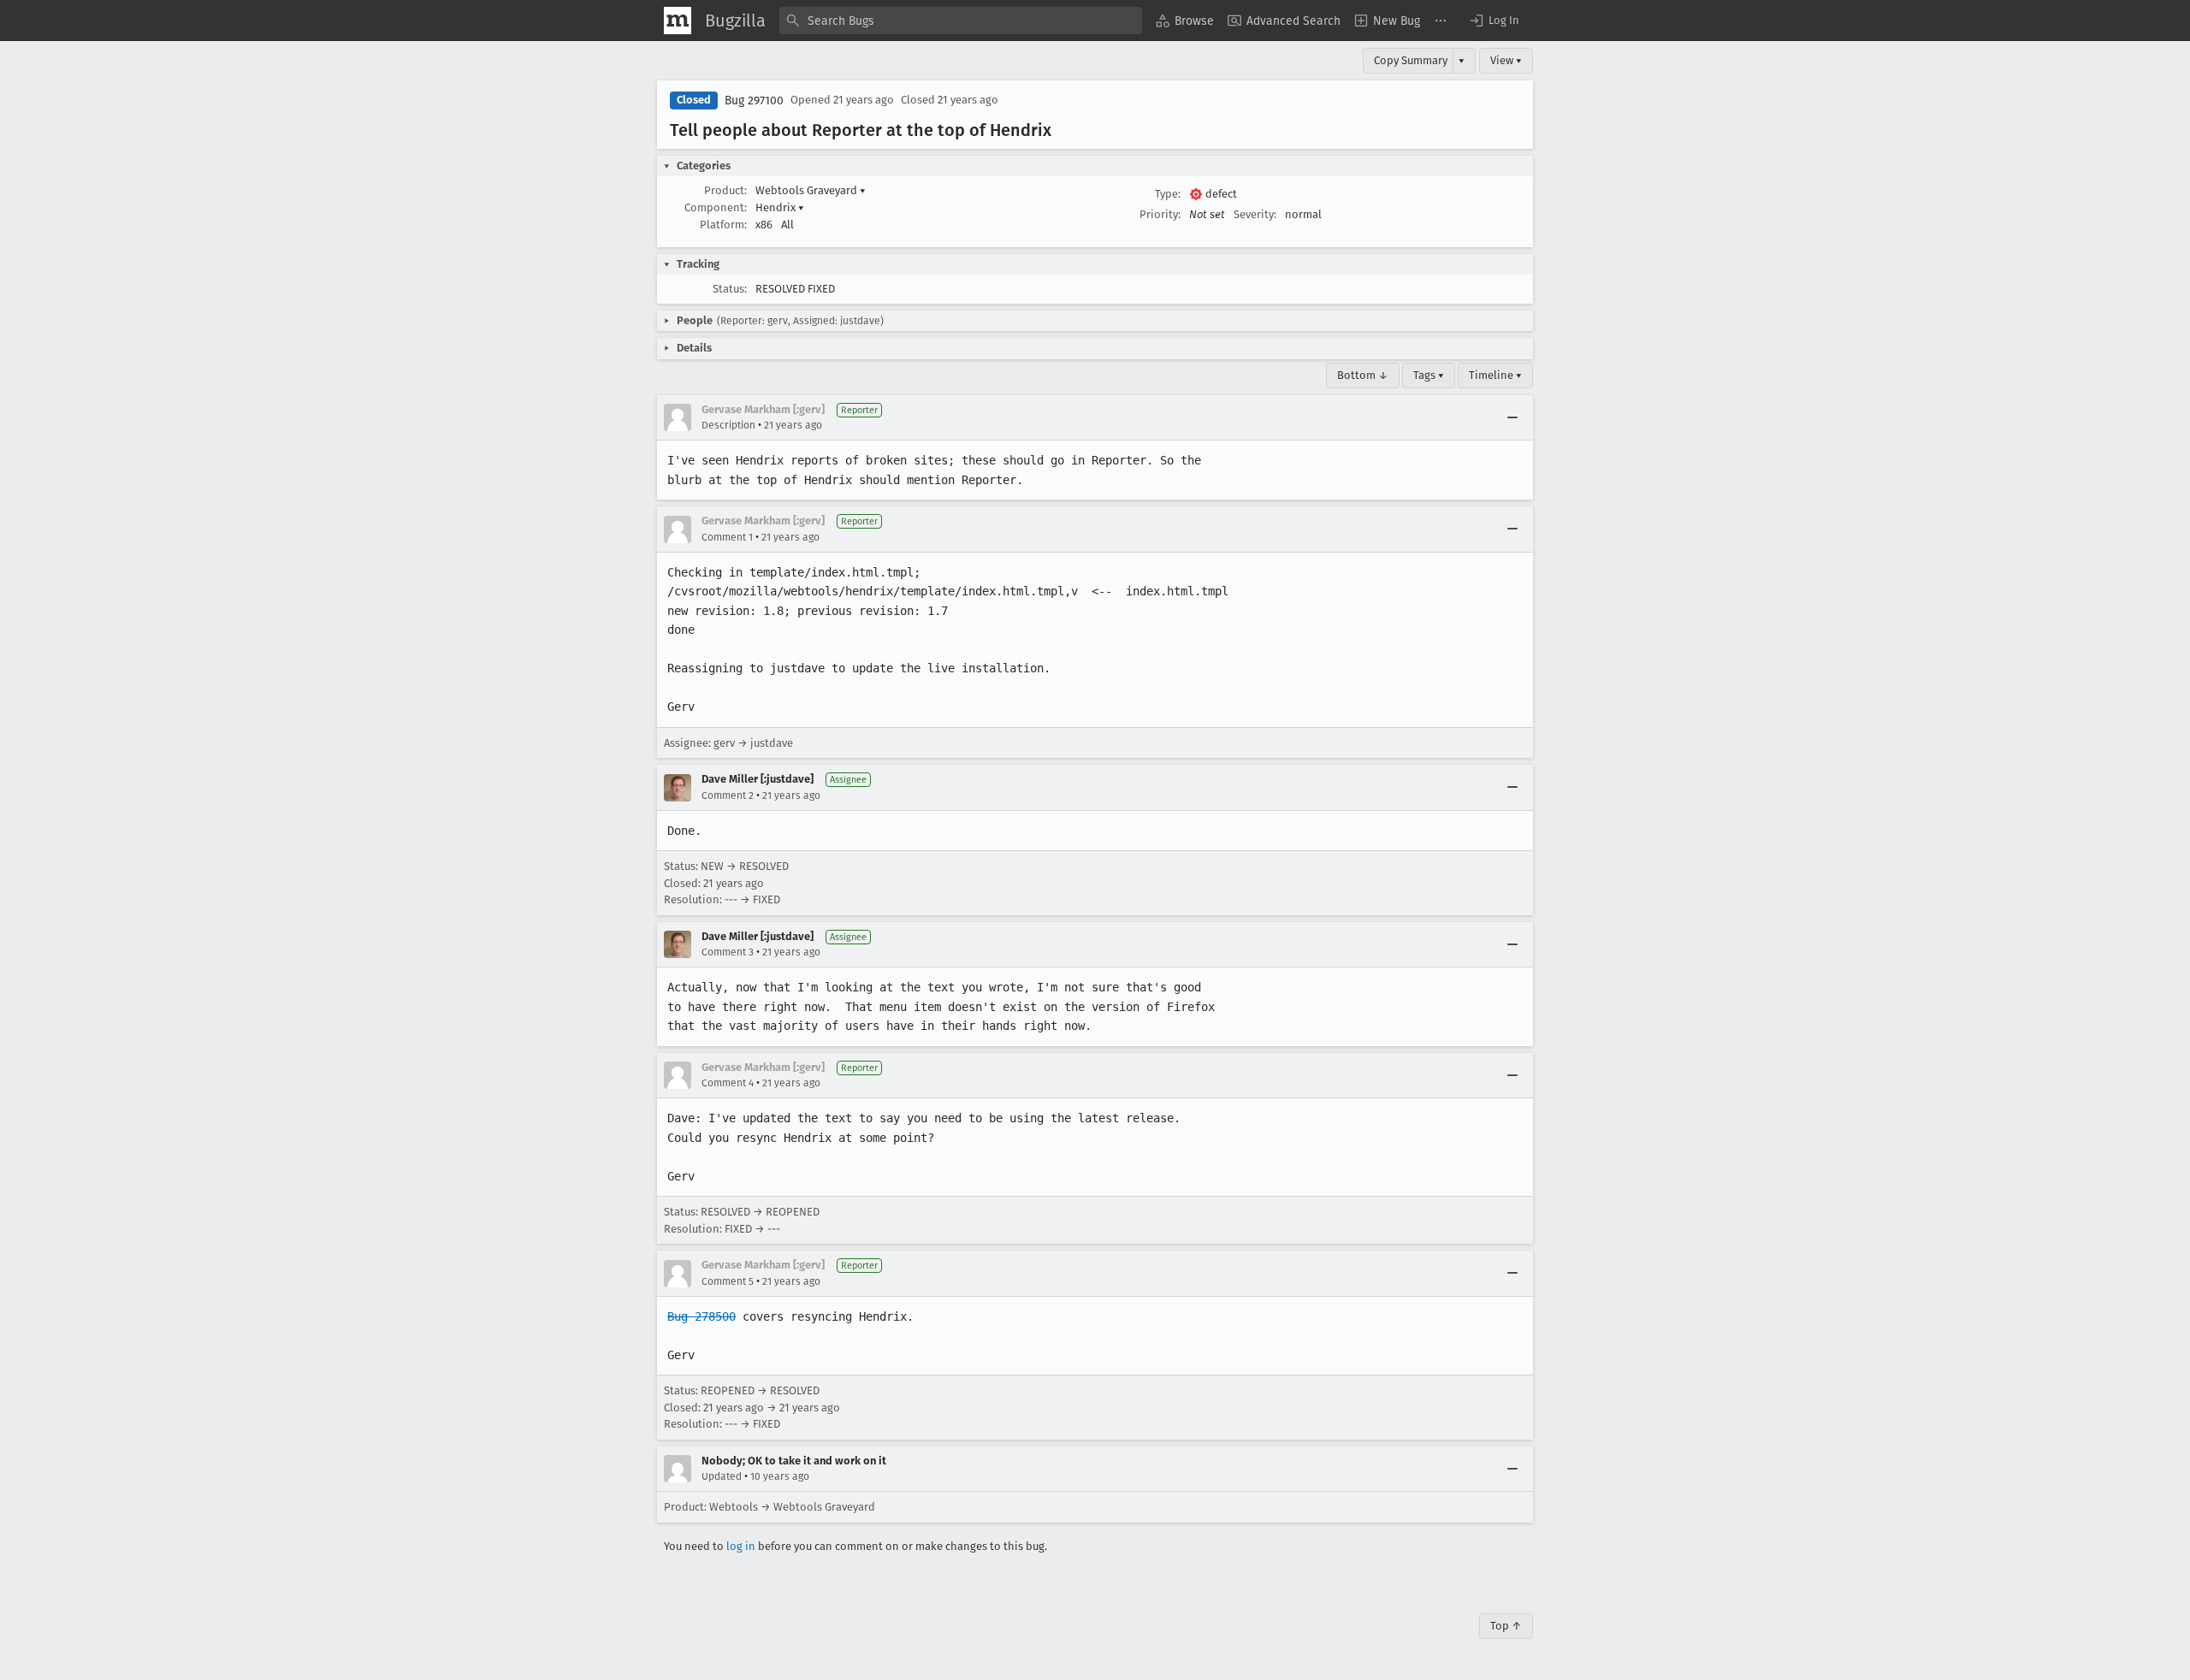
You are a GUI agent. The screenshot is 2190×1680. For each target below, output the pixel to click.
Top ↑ (1506, 1626)
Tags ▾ (1429, 375)
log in (741, 1546)
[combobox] (961, 21)
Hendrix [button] (780, 207)
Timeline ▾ (1495, 375)
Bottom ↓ (1363, 375)
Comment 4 (728, 1083)
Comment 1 (727, 537)
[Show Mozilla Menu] (678, 21)
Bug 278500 (701, 1316)
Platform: (723, 225)
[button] (1494, 21)
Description (728, 425)
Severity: (1255, 214)
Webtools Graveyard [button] (811, 190)
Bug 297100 (754, 101)
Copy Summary (1411, 60)
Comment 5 (728, 1281)
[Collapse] (1512, 417)
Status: (730, 289)
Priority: (1160, 214)
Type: (1168, 194)
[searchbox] (961, 21)
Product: (725, 190)
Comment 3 (728, 952)
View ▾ (1506, 60)
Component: (716, 207)
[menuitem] (1185, 21)
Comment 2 (728, 796)
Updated (722, 1476)
